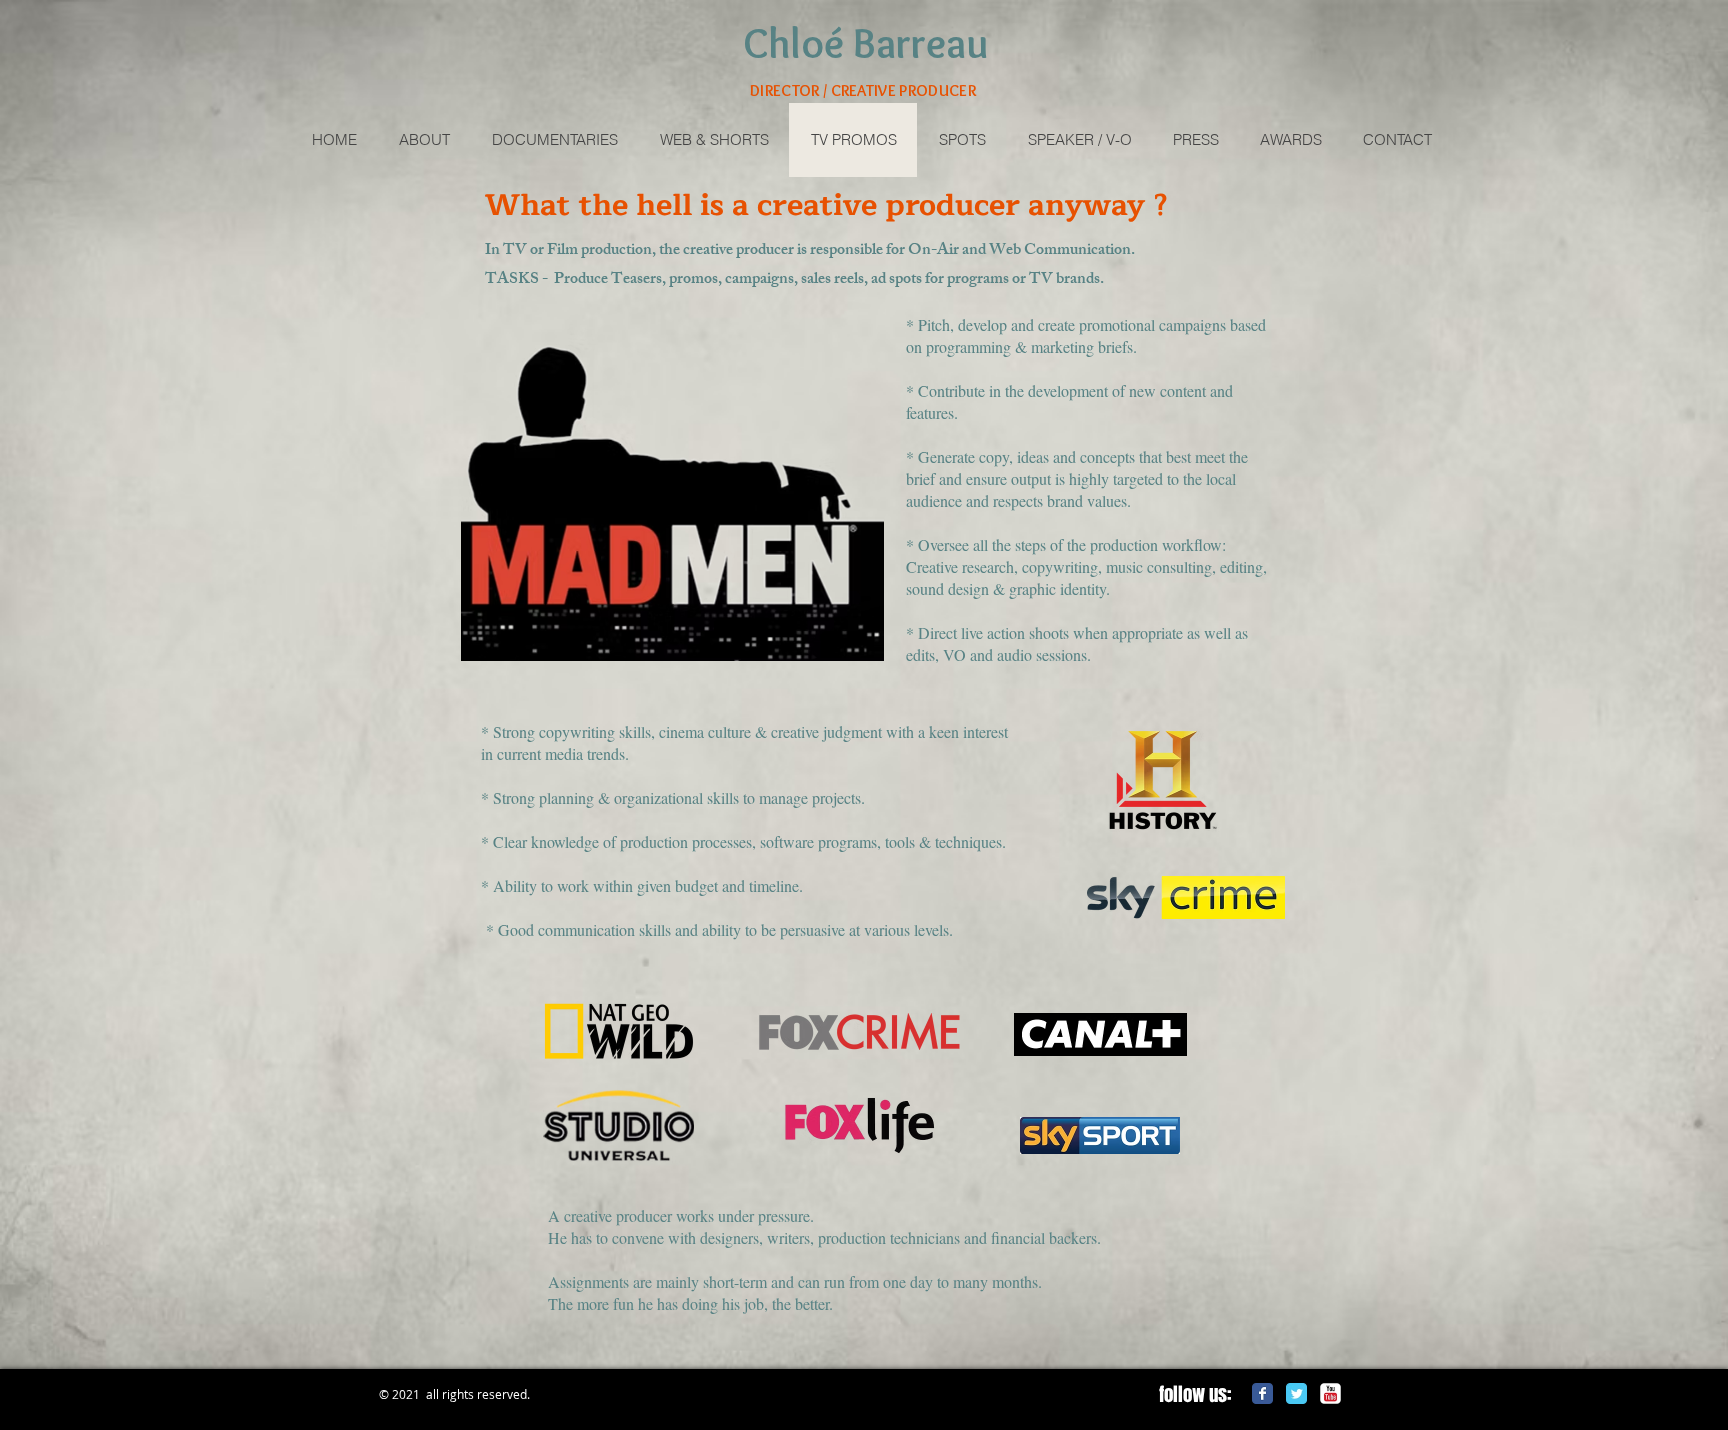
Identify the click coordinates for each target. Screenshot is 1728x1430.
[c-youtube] (1330, 1393)
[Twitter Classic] (1296, 1393)
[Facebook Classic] (1262, 1393)
